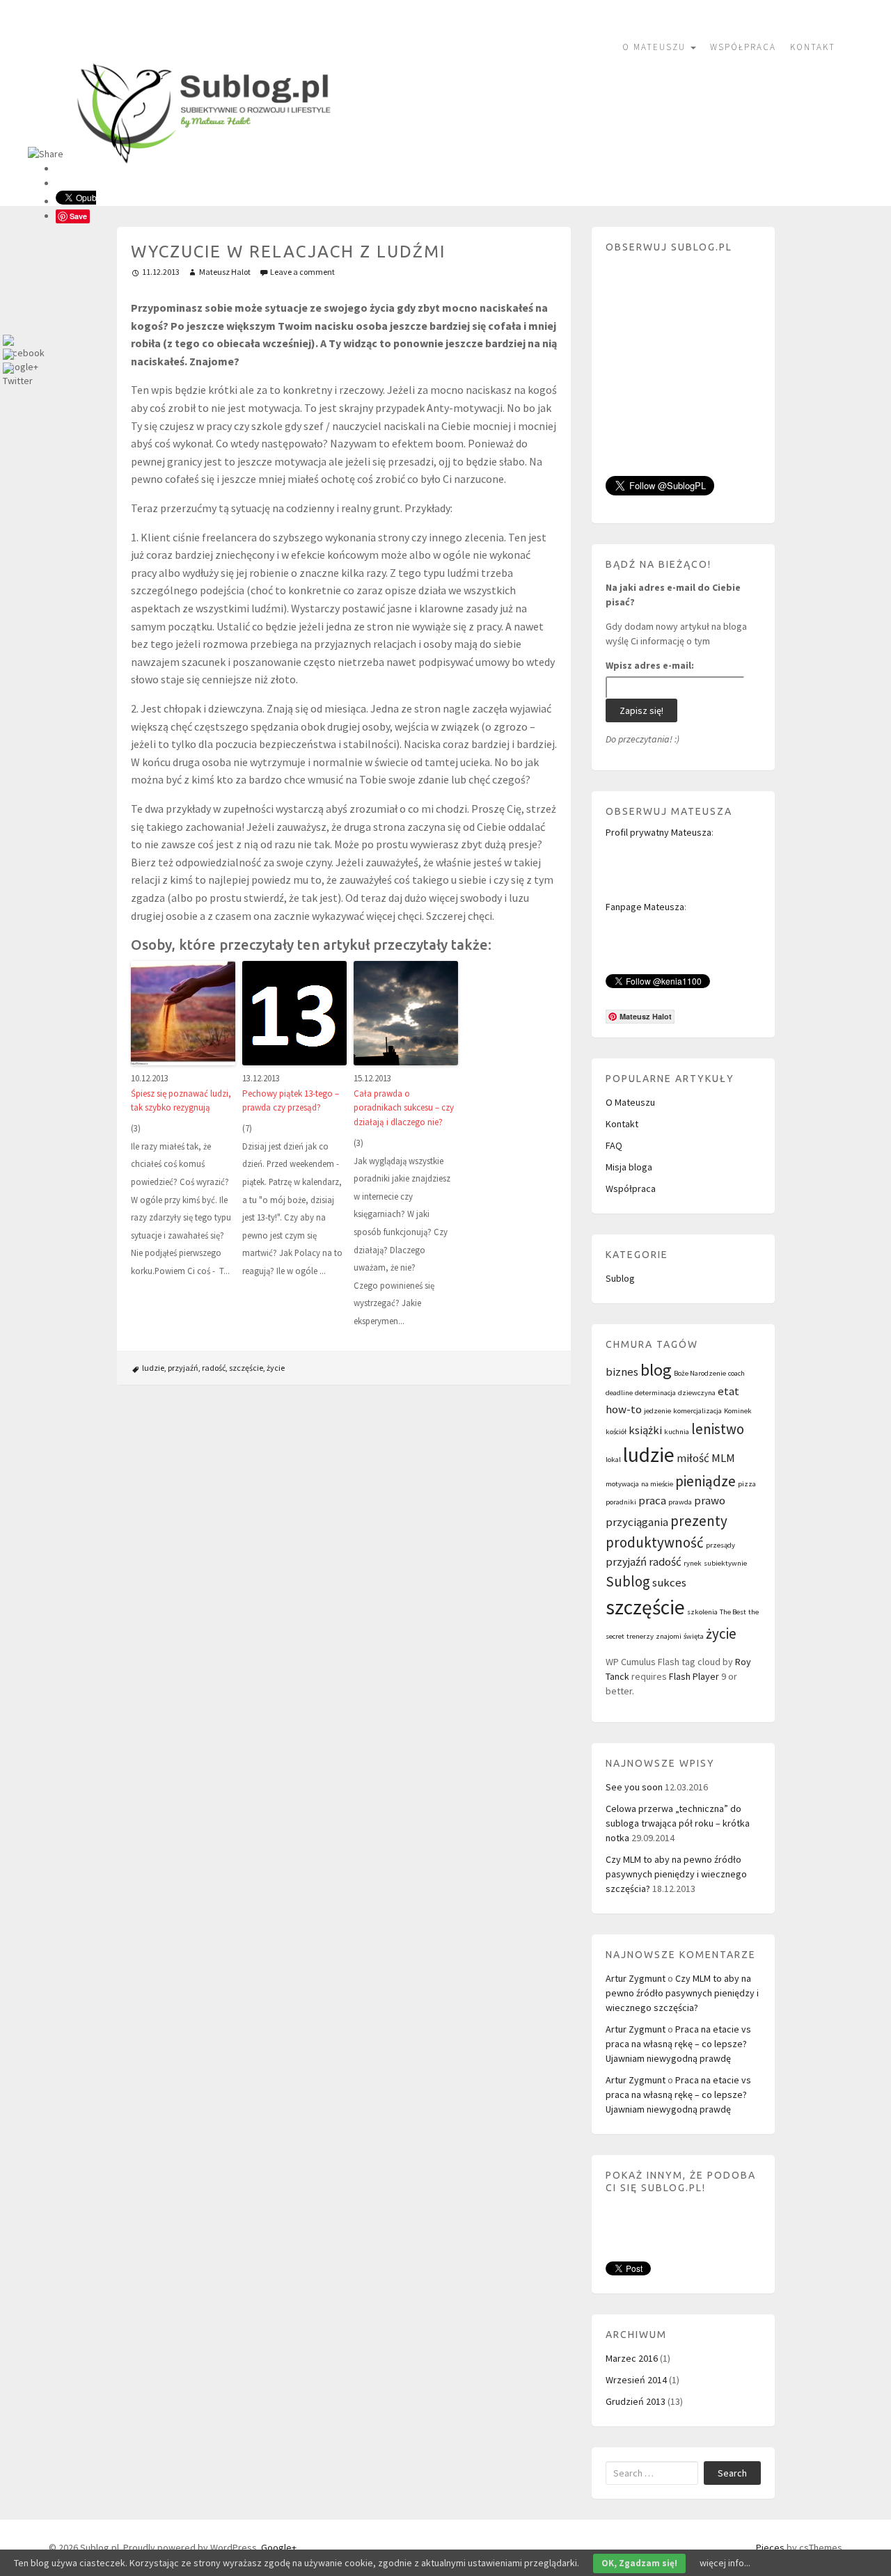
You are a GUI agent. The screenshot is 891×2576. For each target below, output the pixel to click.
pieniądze (705, 1481)
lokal (613, 1460)
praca (652, 1500)
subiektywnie (725, 1563)
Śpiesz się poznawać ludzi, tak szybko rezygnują (181, 1101)
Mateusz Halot (225, 272)
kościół (616, 1432)
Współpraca (743, 47)
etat (728, 1391)
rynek (693, 1563)
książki (645, 1430)
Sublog (620, 1278)
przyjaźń (183, 1368)
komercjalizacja (697, 1411)
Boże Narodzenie (700, 1373)
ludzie (153, 1368)
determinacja (655, 1393)
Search (732, 2473)
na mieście (657, 1484)
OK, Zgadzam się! (639, 2563)
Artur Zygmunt (636, 1978)
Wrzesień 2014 (636, 2380)
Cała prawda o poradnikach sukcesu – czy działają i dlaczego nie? (404, 1108)
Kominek (738, 1411)
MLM (723, 1458)
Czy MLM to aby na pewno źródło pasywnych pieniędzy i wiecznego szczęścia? (676, 1874)
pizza (747, 1484)
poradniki (621, 1502)
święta (694, 1636)
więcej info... (725, 2563)
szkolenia (702, 1612)
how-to (624, 1409)
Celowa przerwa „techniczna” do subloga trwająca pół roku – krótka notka (678, 1823)
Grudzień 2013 (636, 2401)
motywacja (622, 1484)
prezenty (699, 1521)
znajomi (669, 1636)
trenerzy (640, 1636)
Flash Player (694, 1676)
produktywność (655, 1542)
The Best (733, 1612)
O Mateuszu (656, 47)
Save (78, 216)
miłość (693, 1458)
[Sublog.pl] (205, 102)
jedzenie (657, 1411)
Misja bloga (629, 1167)
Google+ (279, 2547)
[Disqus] (344, 1580)
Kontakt (813, 47)
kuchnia (677, 1432)
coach (736, 1373)
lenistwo (718, 1429)
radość (214, 1368)
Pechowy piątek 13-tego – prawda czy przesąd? (291, 1101)
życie (276, 1368)
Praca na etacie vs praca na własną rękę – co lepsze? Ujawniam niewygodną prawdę (678, 2044)
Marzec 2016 (632, 2358)
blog (656, 1370)
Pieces (770, 2547)
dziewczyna (697, 1393)
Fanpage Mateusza (645, 907)
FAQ (614, 1145)
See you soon (634, 1787)
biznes (622, 1372)
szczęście (246, 1368)
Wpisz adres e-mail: (650, 665)
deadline (619, 1393)
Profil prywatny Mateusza (659, 832)
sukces (669, 1582)
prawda (680, 1502)
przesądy (720, 1545)
